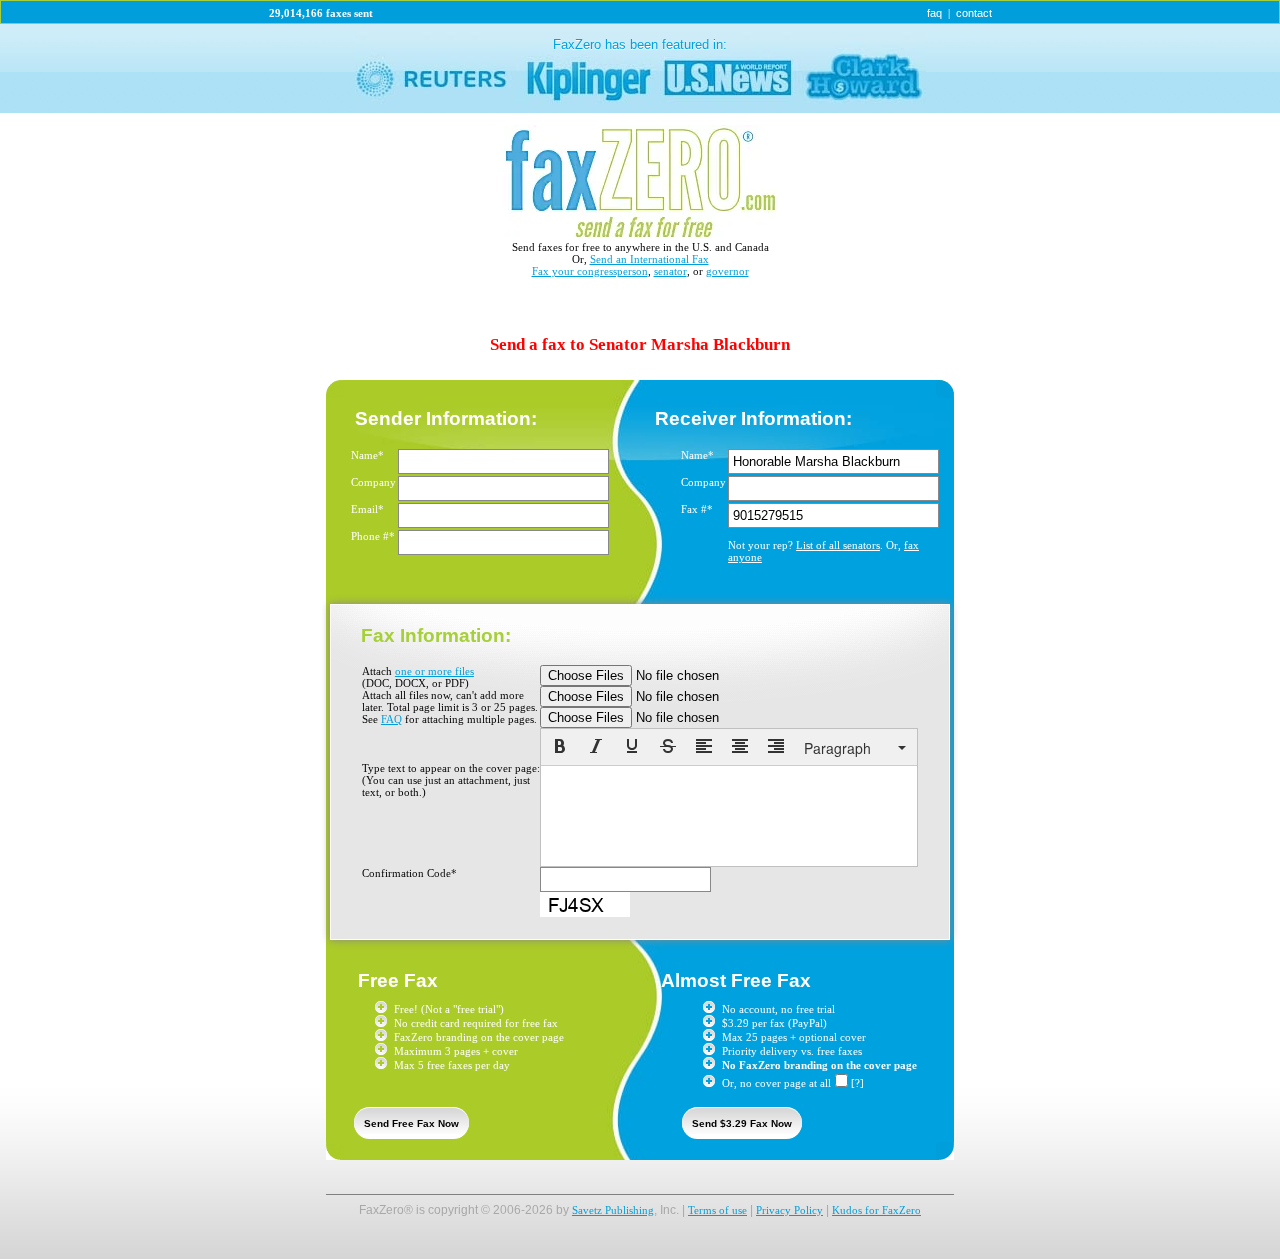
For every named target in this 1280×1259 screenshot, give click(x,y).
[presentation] (560, 748)
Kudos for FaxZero (876, 1210)
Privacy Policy (789, 1210)
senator (670, 271)
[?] (857, 1083)
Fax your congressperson (590, 271)
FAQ (391, 719)
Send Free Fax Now (411, 1123)
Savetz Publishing (613, 1210)
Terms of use (717, 1210)
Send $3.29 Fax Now (742, 1123)
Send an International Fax (649, 259)
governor (727, 271)
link (640, 68)
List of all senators (838, 545)
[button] (560, 748)
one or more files (434, 671)
